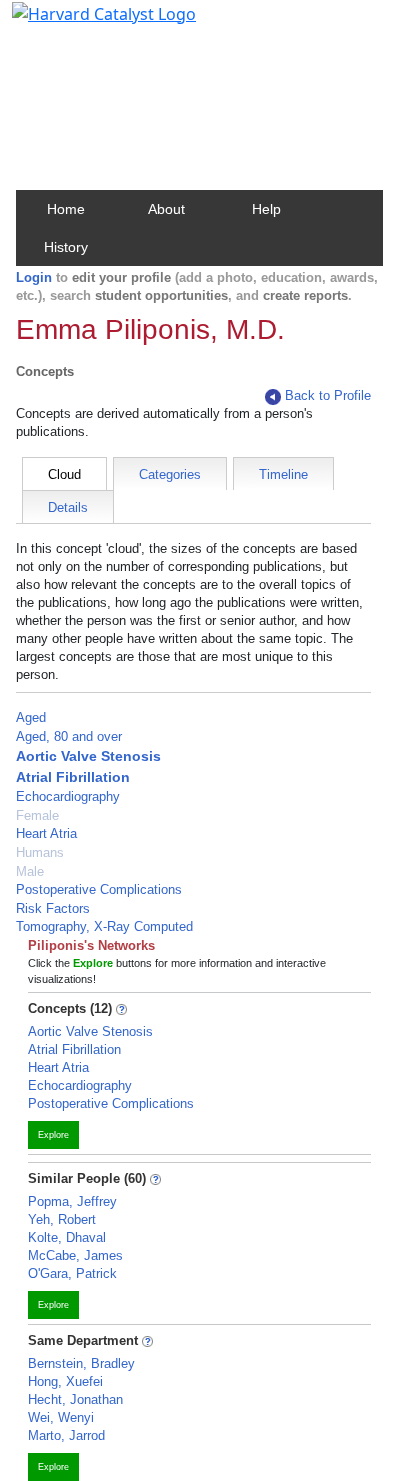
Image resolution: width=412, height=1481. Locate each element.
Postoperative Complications (99, 889)
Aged (31, 717)
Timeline (283, 474)
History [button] (66, 247)
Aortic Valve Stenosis (88, 756)
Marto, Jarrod (66, 1435)
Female (37, 815)
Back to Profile (328, 395)
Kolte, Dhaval (67, 1237)
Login (34, 277)
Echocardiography (68, 796)
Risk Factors (53, 908)
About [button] (166, 209)
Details (68, 507)
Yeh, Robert (62, 1219)
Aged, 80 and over (69, 736)
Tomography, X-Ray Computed (104, 926)
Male (30, 871)
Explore (53, 1135)
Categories (170, 474)
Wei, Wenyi (61, 1417)
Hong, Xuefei (65, 1381)
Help (266, 209)
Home (66, 209)
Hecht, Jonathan (75, 1399)
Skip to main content (83, 24)
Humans (40, 852)
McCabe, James (75, 1255)
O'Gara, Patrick (72, 1273)
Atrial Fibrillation (73, 777)
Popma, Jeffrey (72, 1201)
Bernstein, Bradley (81, 1363)
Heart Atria (46, 833)
